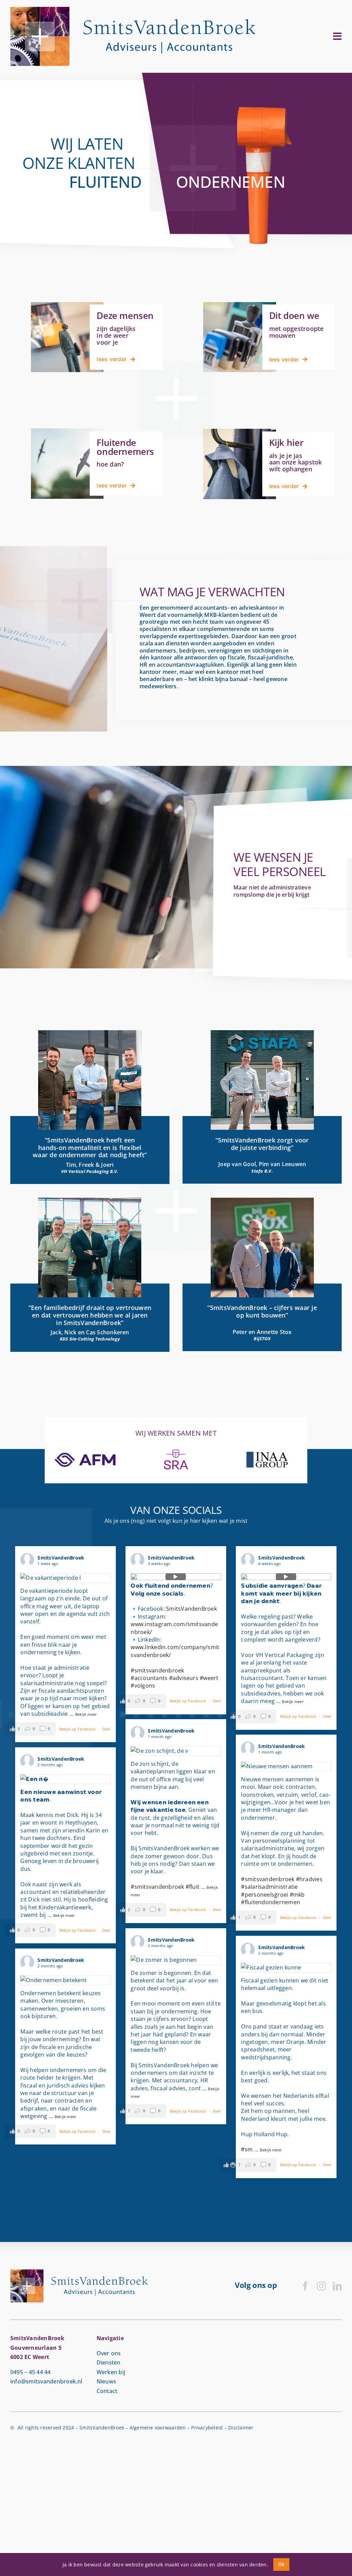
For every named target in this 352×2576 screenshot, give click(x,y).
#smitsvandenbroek (157, 1670)
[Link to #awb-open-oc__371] (337, 36)
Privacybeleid (207, 2428)
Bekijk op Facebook (78, 1729)
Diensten (109, 2362)
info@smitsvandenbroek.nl (46, 2381)
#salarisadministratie (269, 1887)
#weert (209, 1678)
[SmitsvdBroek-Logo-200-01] (133, 10)
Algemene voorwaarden (158, 2428)
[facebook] (305, 2286)
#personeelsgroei (265, 1895)
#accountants (149, 1678)
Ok (281, 2564)
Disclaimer (241, 2428)
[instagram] (321, 2286)
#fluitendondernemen (271, 1902)
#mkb (297, 1895)
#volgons (143, 1686)
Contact (107, 2391)
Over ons (109, 2353)
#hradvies (309, 1879)
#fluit (192, 1887)
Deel (107, 1729)
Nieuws (106, 2381)
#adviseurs (184, 1678)
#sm (247, 2149)
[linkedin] (337, 2286)
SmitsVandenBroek (191, 1609)
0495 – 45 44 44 (31, 2372)
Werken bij (111, 2372)
